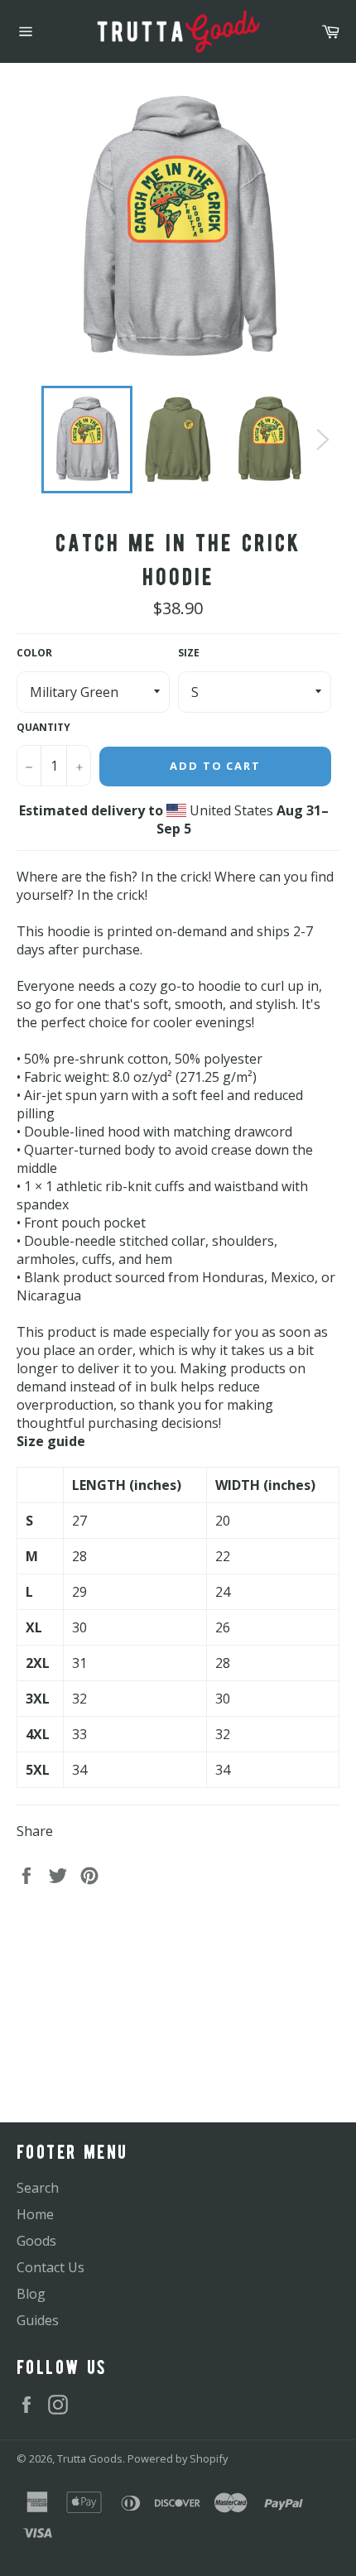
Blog (31, 2294)
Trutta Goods (90, 2458)
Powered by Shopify (178, 2458)
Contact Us (51, 2267)
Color (34, 653)
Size (189, 653)
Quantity (43, 728)
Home (35, 2214)
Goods (36, 2241)
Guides (38, 2320)
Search (38, 2188)
